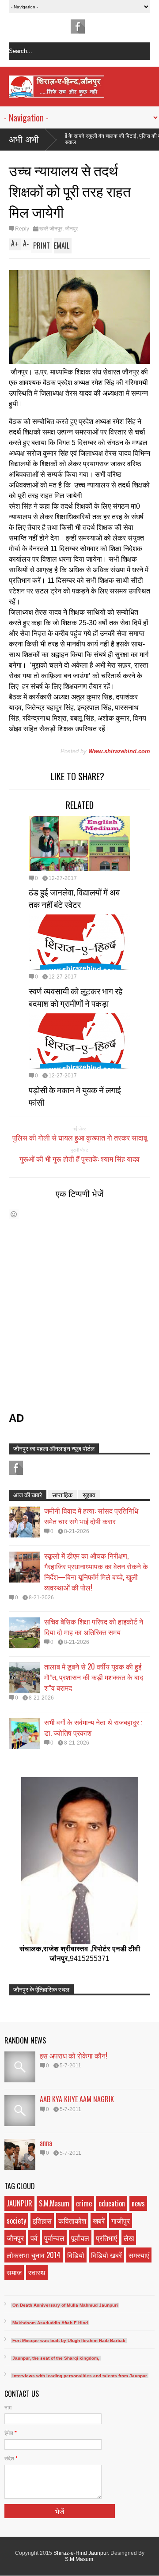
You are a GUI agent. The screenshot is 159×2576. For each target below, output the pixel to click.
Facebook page (78, 26)
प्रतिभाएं (106, 2238)
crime (84, 2203)
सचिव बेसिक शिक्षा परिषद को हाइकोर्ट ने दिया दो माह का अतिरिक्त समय (94, 1627)
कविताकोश (72, 2221)
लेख (129, 2238)
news (138, 2203)
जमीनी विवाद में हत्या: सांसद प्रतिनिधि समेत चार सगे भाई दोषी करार (91, 1516)
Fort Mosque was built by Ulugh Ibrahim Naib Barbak (69, 2340)
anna (46, 2143)
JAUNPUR (19, 2203)
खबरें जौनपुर (51, 229)
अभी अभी (24, 140)
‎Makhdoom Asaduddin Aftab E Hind (50, 2323)
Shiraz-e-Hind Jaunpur (81, 2553)
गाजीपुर (121, 2221)
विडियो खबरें (106, 2255)
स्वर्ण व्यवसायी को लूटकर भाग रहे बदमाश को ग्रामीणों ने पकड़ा (76, 997)
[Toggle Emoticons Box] (14, 1214)
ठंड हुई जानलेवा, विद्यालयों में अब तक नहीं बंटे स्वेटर (74, 898)
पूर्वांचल (80, 2238)
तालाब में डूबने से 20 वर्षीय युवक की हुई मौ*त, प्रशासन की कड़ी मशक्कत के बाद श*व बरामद (94, 1677)
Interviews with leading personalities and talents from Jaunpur (80, 2376)
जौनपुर (71, 229)
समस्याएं (139, 2255)
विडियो (76, 2255)
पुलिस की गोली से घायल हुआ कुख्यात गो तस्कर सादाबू (80, 1137)
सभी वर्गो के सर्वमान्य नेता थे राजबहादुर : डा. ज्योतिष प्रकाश (93, 1727)
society (16, 2221)
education (112, 2203)
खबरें (99, 2221)
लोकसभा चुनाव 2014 (34, 2255)
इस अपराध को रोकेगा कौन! (74, 2055)
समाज (14, 2272)
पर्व (34, 2238)
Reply (22, 229)
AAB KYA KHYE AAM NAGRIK (77, 2099)
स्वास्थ (37, 2272)
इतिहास (42, 2221)
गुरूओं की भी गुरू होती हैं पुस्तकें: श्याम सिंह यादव (79, 1159)
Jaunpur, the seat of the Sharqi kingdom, (56, 2358)
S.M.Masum (54, 2203)
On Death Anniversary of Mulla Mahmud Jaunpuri (65, 2305)
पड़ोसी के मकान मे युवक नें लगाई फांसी (75, 1095)
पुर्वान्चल (54, 2238)
